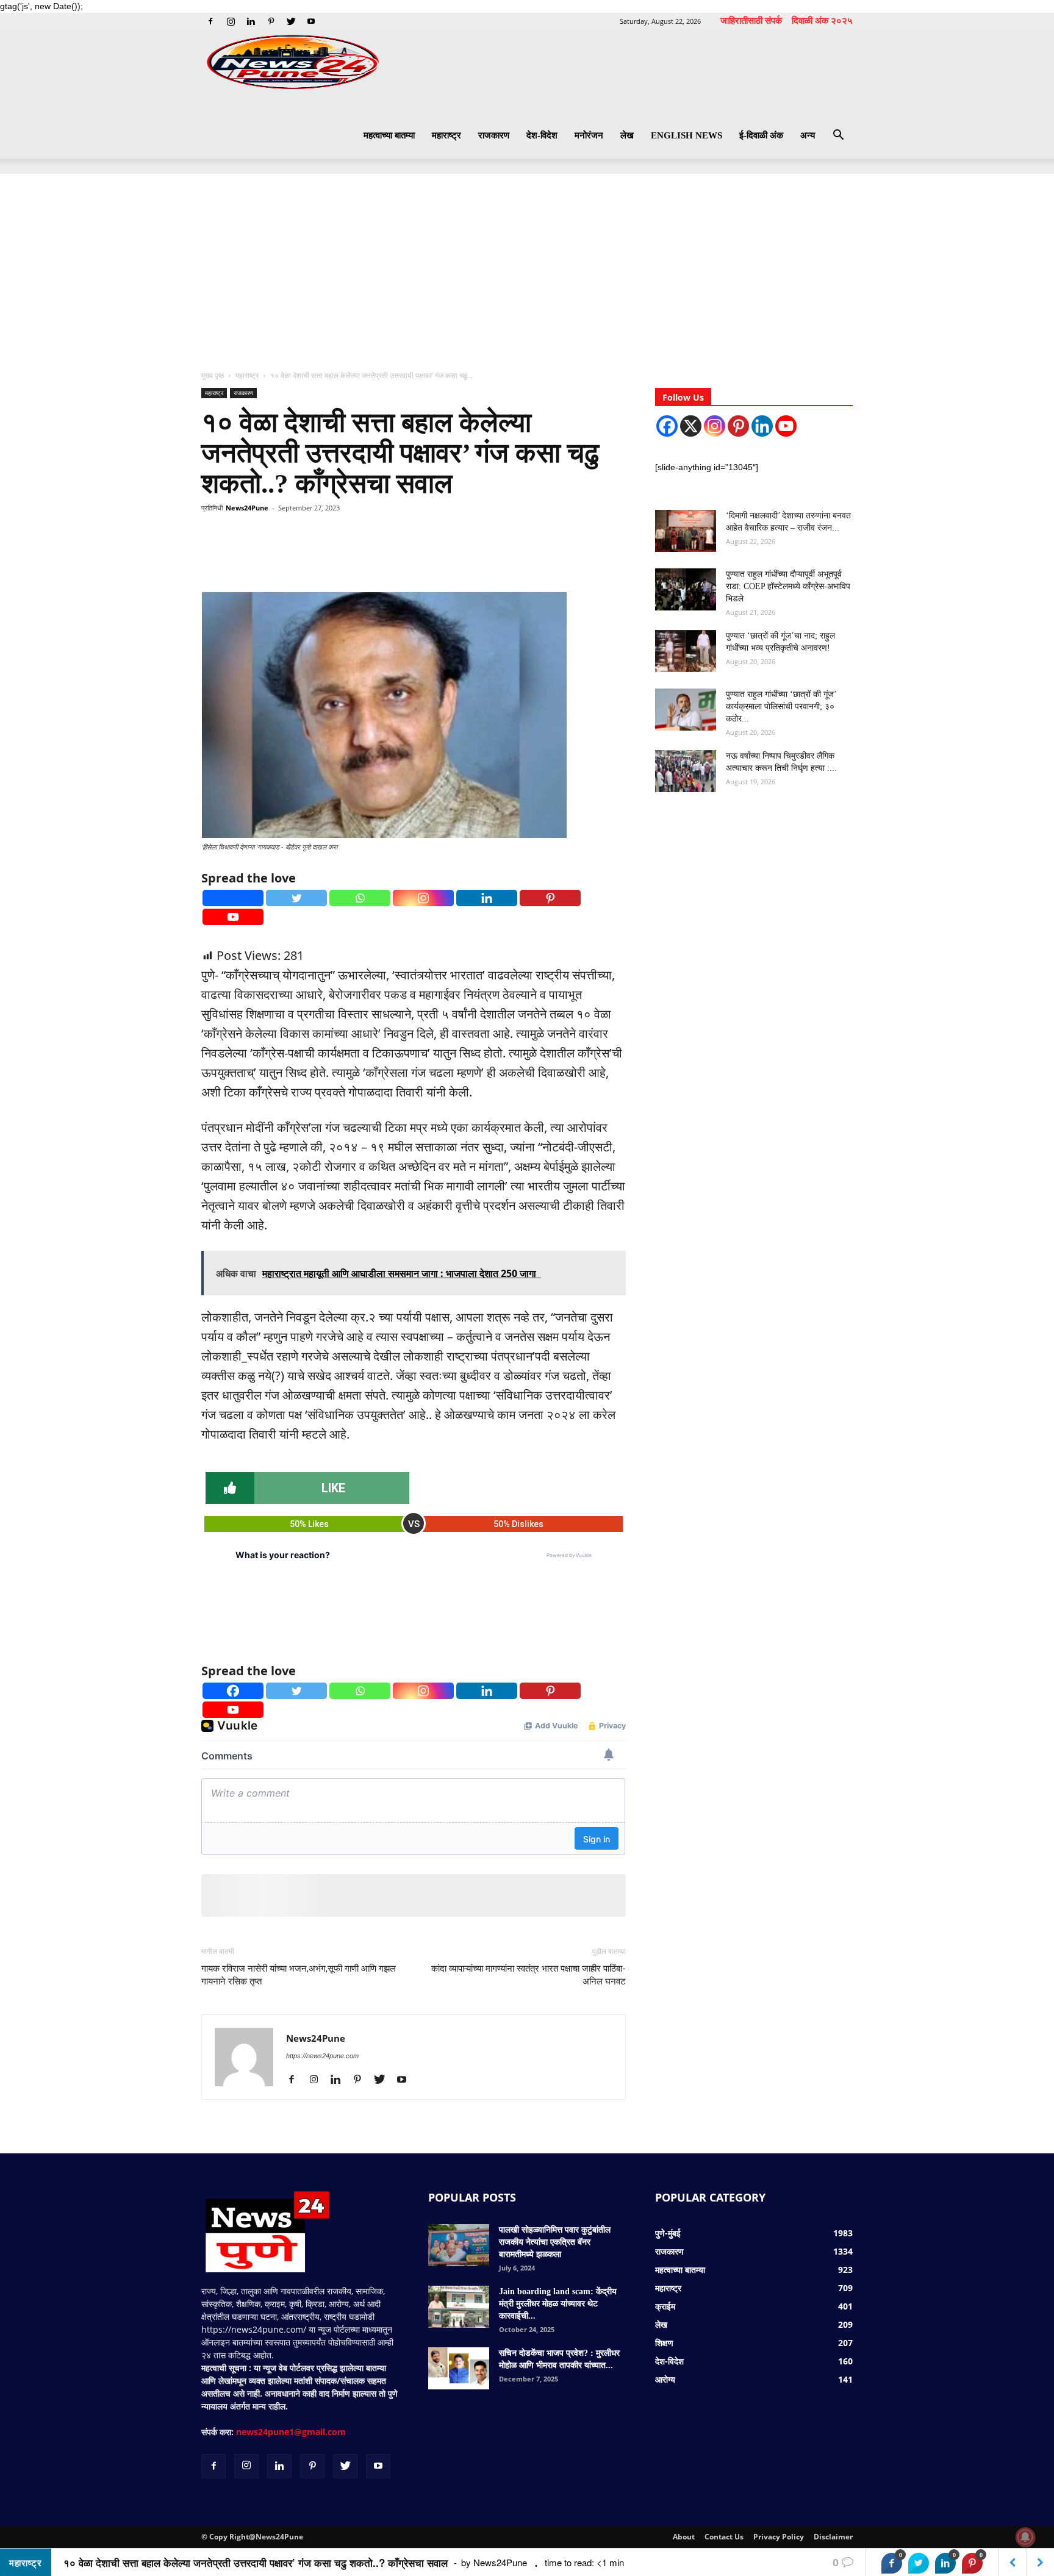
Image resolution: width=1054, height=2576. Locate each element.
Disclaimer (833, 2537)
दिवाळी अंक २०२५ (822, 20)
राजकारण (494, 135)
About (684, 2537)
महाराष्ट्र (446, 135)
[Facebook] (210, 21)
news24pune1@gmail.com (291, 2432)
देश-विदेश (542, 135)
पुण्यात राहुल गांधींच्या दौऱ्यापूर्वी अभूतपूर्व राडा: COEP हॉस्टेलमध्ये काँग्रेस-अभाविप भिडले (788, 586)
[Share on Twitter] (919, 2563)
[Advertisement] (527, 265)
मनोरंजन (589, 135)
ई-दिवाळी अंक (761, 135)
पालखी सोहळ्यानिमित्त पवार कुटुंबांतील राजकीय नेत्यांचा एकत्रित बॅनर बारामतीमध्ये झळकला (555, 2242)
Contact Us (724, 2537)
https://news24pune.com (322, 2056)
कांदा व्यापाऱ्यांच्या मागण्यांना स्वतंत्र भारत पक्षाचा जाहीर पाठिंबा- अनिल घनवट (529, 1975)
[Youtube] (311, 21)
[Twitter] (291, 21)
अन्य (808, 135)
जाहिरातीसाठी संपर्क (751, 20)
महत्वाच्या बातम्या (389, 135)
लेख (627, 135)
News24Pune (247, 508)
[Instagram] (231, 21)
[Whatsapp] (360, 898)
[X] (691, 426)
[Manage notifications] (1025, 2537)
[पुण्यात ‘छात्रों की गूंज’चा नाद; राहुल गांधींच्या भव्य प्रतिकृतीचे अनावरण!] (686, 651)
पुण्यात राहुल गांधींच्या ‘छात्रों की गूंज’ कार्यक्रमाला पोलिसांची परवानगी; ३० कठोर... (781, 707)
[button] (838, 136)
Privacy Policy (779, 2537)
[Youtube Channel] (786, 426)
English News (687, 135)
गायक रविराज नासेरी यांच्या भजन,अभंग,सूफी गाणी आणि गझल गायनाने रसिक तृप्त (299, 1975)
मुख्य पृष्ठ (213, 375)
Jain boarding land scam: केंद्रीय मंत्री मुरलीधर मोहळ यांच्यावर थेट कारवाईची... (558, 2304)
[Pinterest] (271, 21)
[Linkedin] (251, 21)
